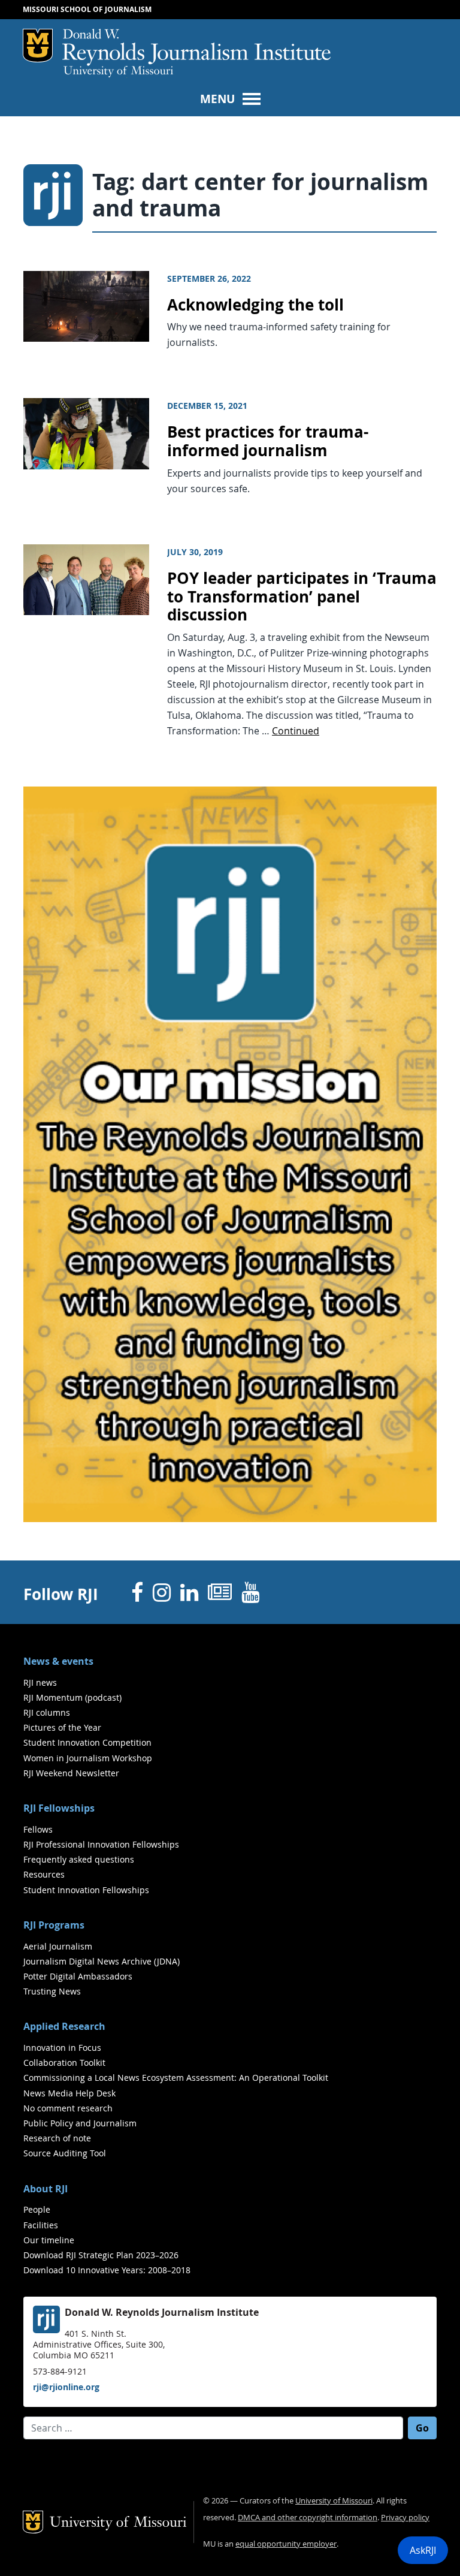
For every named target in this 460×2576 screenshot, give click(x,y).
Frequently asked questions (79, 1859)
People (37, 2209)
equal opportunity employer (286, 2544)
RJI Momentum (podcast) (72, 1697)
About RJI (46, 2189)
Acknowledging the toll (255, 305)
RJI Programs (54, 1925)
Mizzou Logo (38, 46)
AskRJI (423, 2550)
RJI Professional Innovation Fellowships (101, 1844)
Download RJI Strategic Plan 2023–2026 (101, 2255)
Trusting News (52, 1991)
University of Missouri (118, 72)
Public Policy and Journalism (80, 2123)
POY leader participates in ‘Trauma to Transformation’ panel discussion (302, 596)
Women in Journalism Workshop (88, 1758)
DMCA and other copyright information (308, 2518)
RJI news (40, 1682)
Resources (44, 1874)
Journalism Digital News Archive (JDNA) (102, 1961)
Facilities (41, 2225)
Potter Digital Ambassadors (78, 1976)
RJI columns (47, 1712)
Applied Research (64, 2026)
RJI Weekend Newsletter (71, 1773)
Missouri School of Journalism (87, 9)
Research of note (57, 2138)
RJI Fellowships (59, 1808)
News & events (58, 1661)
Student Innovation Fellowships (86, 1890)
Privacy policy (405, 2518)
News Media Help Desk (69, 2093)
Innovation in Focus (62, 2048)
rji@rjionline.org (66, 2387)
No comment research (68, 2108)
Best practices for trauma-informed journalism (268, 441)
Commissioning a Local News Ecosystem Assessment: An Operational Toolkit (176, 2078)
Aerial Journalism (58, 1946)
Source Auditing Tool (65, 2153)
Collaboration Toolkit (64, 2063)
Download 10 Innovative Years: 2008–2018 (107, 2270)
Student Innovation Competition (87, 1742)
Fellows (38, 1829)
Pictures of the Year (62, 1727)
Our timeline (49, 2240)
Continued (296, 731)
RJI (196, 47)
